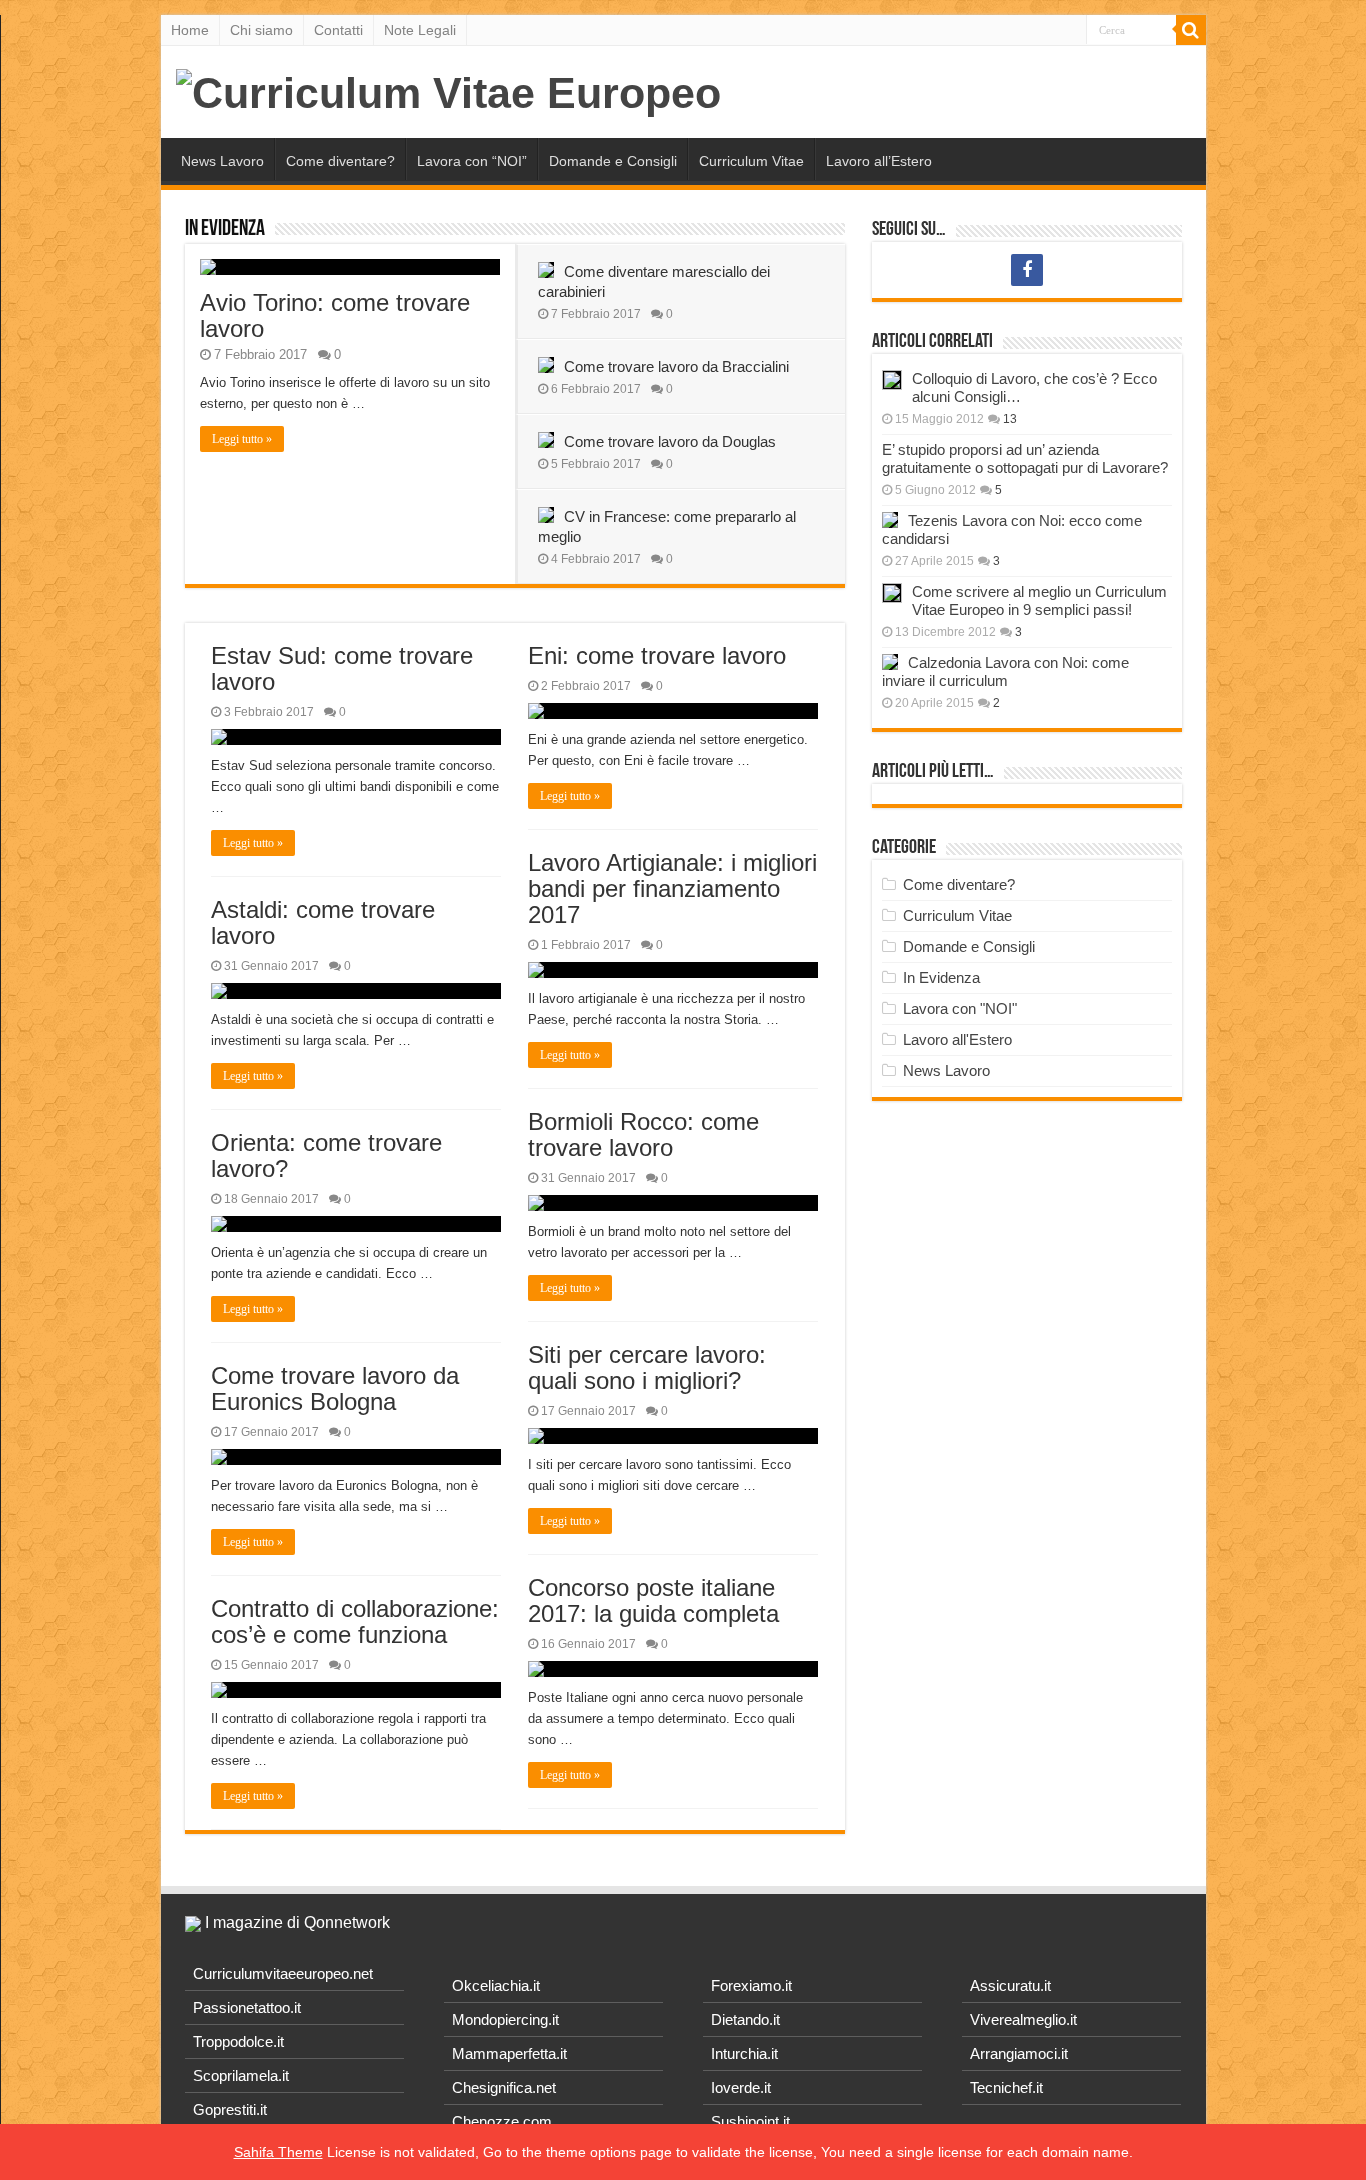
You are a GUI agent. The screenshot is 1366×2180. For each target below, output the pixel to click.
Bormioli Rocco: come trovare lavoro (643, 1134)
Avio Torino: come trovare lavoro (335, 315)
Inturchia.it (744, 2053)
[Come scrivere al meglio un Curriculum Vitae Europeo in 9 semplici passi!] (892, 593)
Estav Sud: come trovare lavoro (342, 668)
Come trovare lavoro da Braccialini (676, 366)
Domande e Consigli (613, 161)
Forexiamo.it (751, 1985)
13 (1010, 419)
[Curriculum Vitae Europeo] (448, 90)
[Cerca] (1191, 30)
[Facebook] (1027, 270)
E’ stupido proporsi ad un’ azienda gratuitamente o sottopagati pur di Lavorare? (1025, 458)
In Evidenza (225, 229)
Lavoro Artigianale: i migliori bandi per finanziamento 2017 (672, 888)
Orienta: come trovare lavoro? (326, 1155)
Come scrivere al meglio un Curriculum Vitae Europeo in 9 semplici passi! (1039, 600)
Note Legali (420, 30)
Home (190, 30)
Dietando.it (745, 2019)
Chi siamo (261, 30)
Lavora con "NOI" (960, 1008)
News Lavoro (222, 161)
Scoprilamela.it (241, 2075)
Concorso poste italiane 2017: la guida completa (653, 1600)
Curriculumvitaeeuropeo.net (283, 1973)
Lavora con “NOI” (472, 161)
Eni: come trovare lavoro (657, 655)
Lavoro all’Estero (879, 161)
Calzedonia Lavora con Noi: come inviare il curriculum (1005, 671)
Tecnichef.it (1006, 2087)
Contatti (338, 30)
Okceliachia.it (496, 1985)
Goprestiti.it (230, 2109)
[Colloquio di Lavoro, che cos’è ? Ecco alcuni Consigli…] (892, 380)
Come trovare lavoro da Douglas (670, 441)
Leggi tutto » (242, 439)
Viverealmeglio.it (1023, 2019)
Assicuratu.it (1010, 1985)
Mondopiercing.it (505, 2019)
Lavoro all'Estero (957, 1039)
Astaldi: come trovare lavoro (323, 922)
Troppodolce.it (238, 2041)
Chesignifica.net (504, 2087)
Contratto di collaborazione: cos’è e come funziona (355, 1621)
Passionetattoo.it (247, 2007)
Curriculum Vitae (751, 161)
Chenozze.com (502, 2121)
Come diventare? (340, 161)
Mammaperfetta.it (509, 2053)
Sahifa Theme (278, 2152)
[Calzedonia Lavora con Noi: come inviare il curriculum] (890, 662)
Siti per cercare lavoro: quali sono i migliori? (647, 1367)
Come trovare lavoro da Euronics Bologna (335, 1388)
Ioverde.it (741, 2087)
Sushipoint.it (750, 2121)
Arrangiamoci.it (1019, 2053)
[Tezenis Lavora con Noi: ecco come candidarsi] (890, 520)
